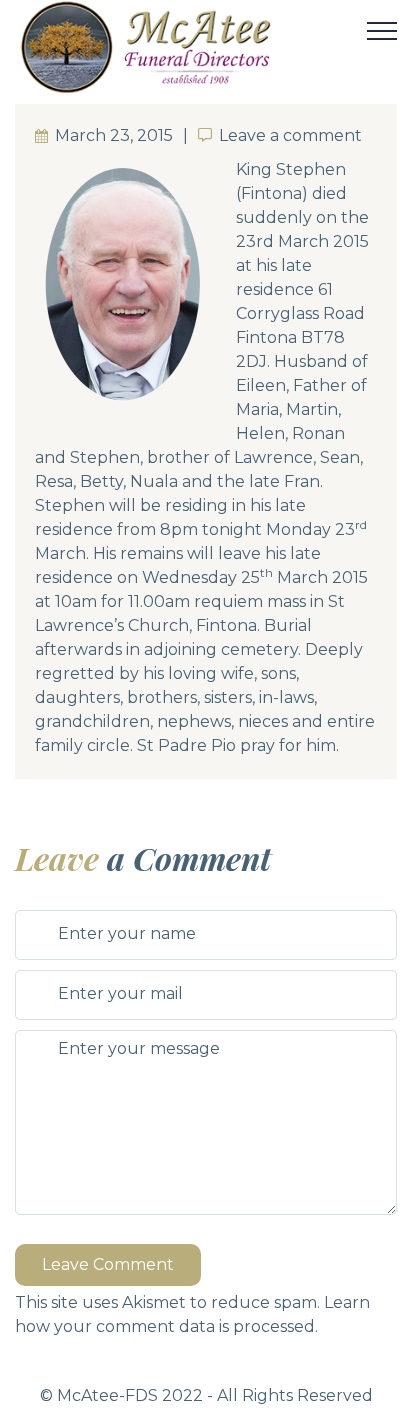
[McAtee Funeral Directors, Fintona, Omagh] (189, 47)
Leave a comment (290, 135)
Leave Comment (108, 1264)
